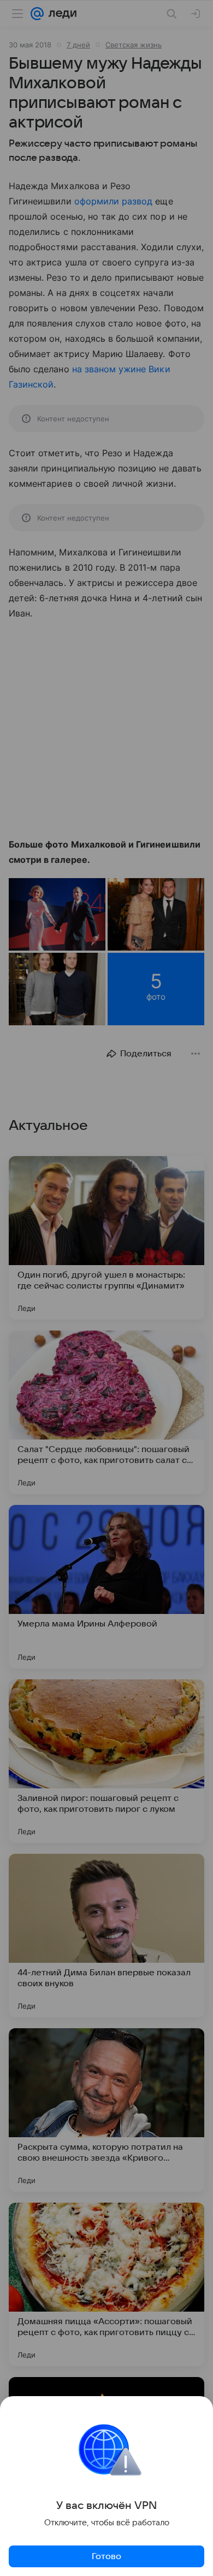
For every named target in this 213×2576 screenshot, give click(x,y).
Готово (106, 2556)
